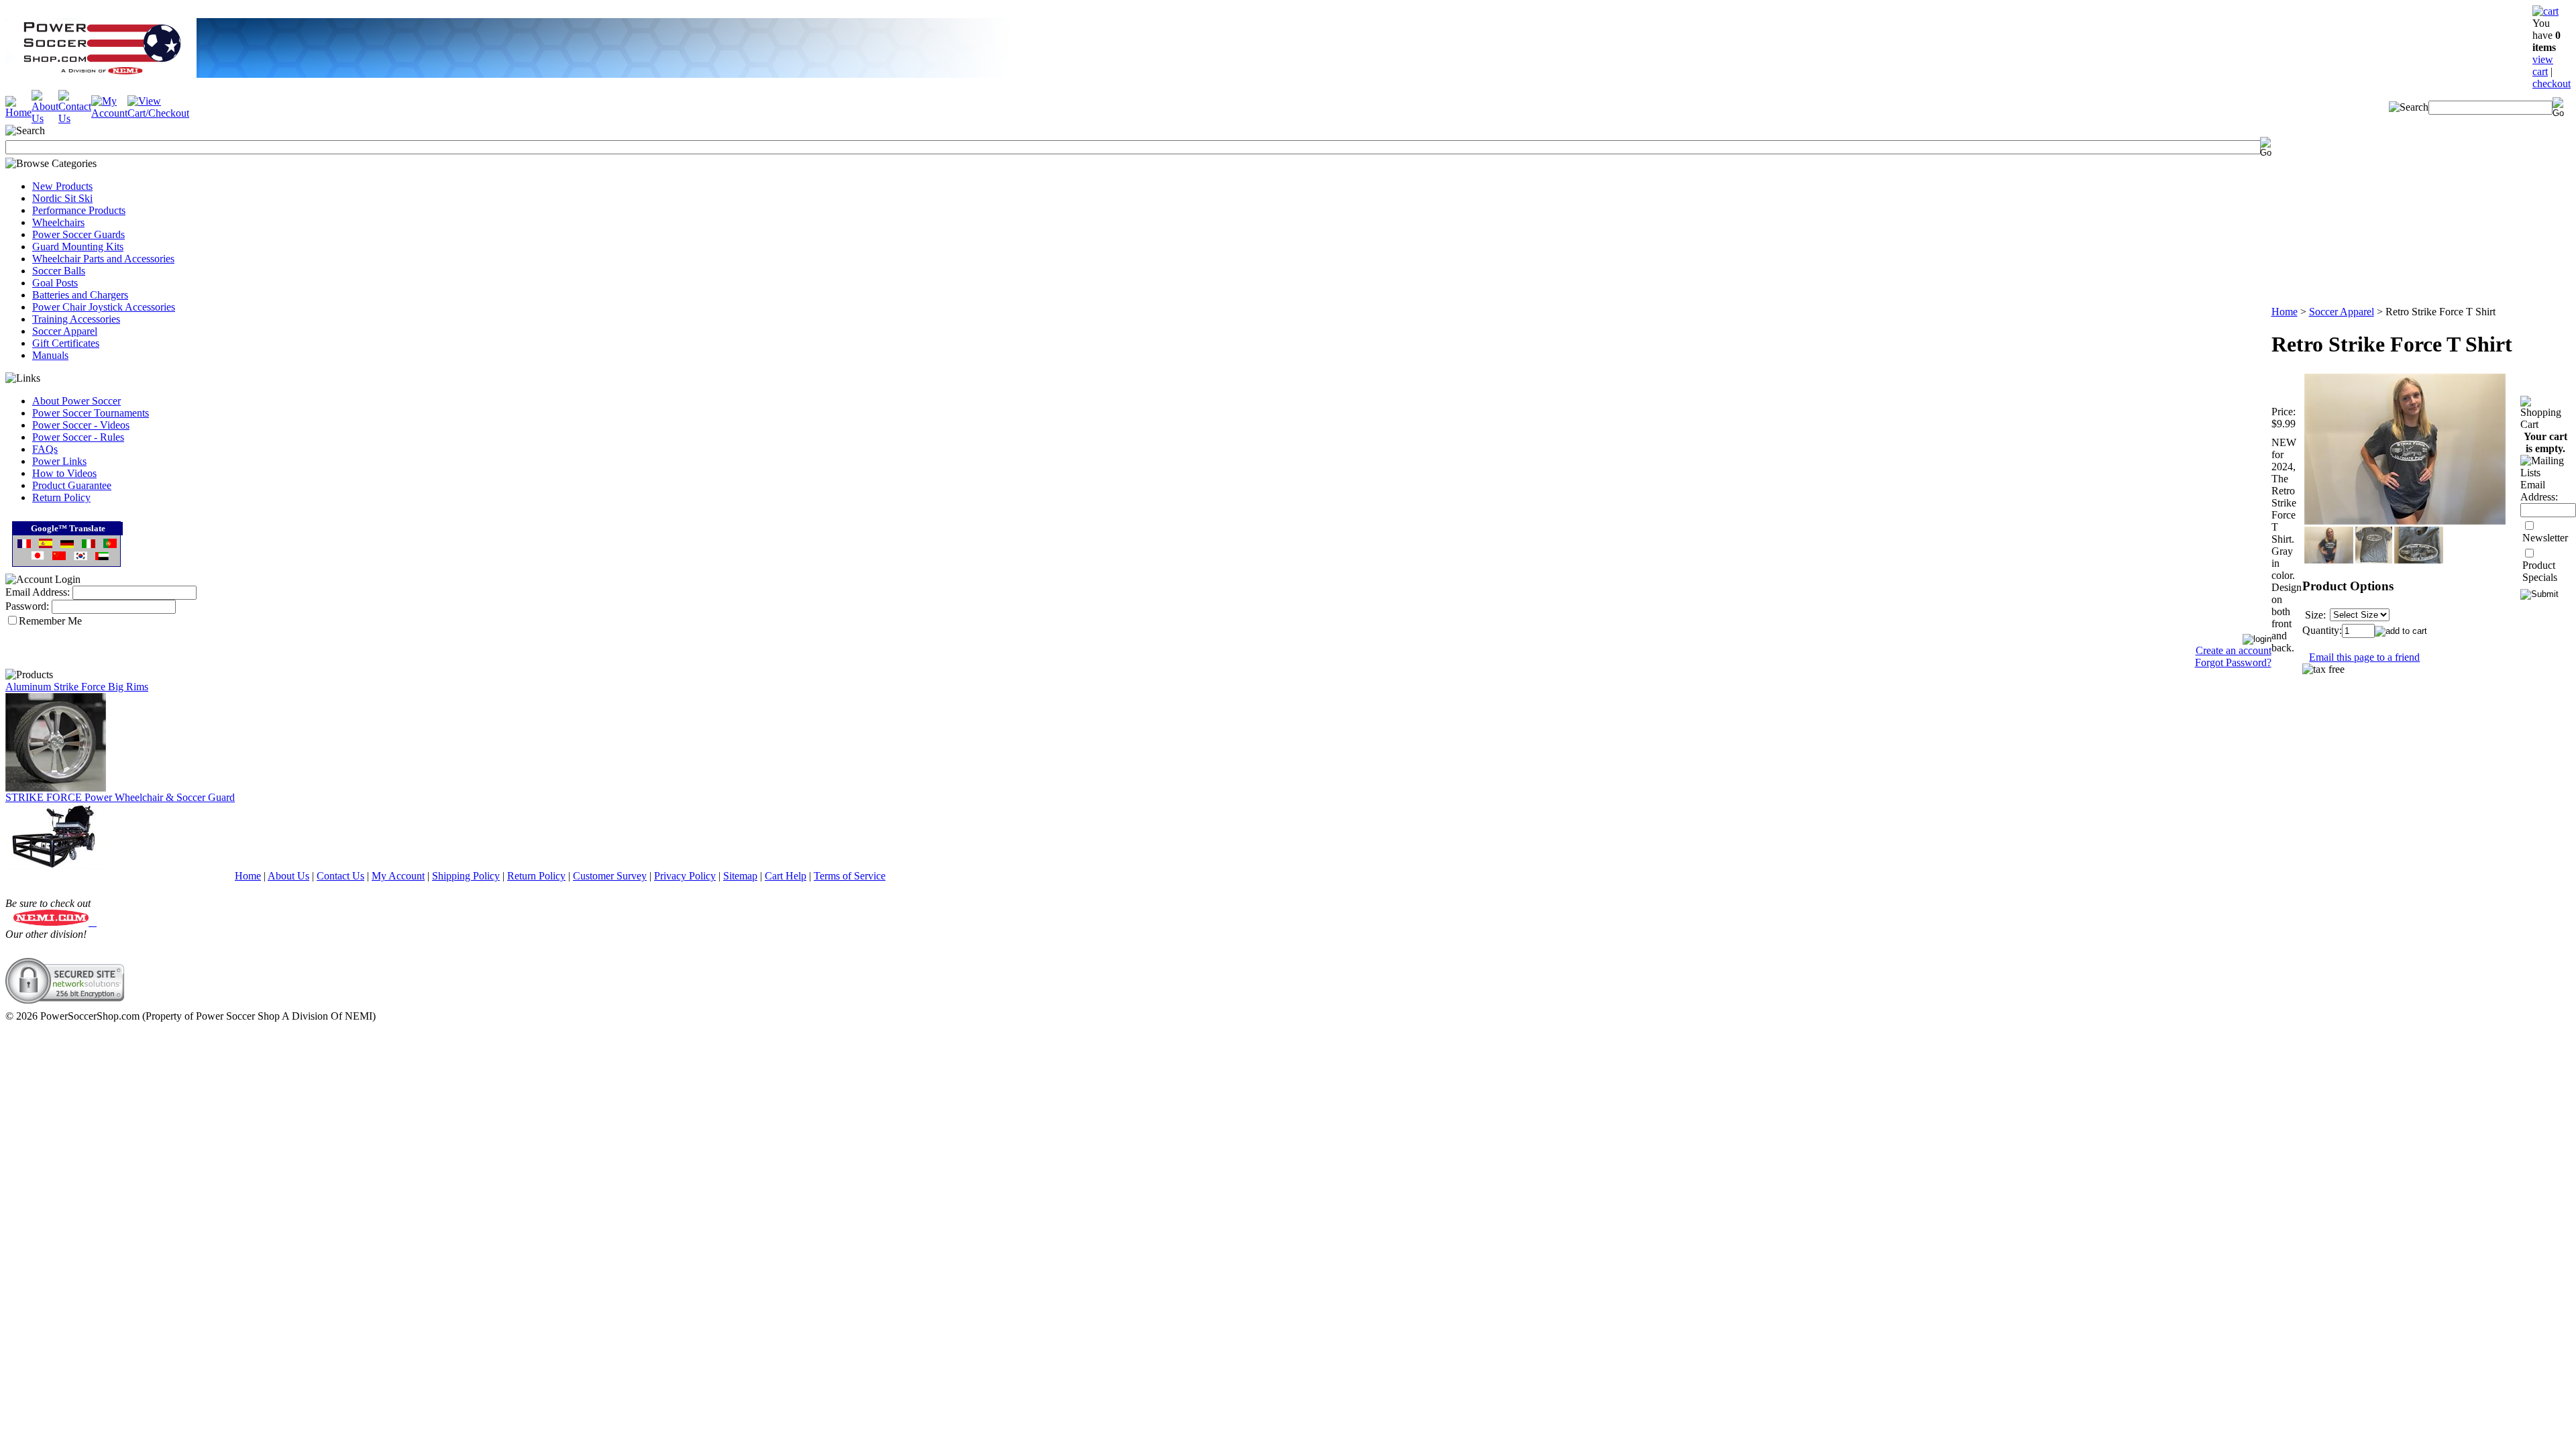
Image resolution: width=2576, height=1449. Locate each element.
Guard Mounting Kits (78, 247)
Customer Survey (610, 876)
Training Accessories (76, 319)
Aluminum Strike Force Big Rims (77, 687)
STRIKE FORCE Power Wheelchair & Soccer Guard (120, 797)
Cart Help (786, 876)
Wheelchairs (58, 222)
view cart (2543, 65)
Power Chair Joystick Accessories (104, 307)
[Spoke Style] (56, 788)
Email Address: (38, 592)
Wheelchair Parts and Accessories (103, 259)
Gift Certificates (66, 343)
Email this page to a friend (2364, 657)
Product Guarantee (72, 485)
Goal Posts (55, 283)
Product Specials (2540, 571)
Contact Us (340, 876)
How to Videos (64, 473)
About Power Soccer (76, 401)
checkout (2552, 84)
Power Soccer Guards (78, 234)
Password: (27, 606)
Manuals (50, 355)
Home (2285, 312)
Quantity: (2322, 630)
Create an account (2234, 650)
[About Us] (45, 118)
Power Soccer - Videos (81, 425)
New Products (62, 186)
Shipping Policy (466, 876)
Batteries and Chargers (80, 295)
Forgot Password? (2233, 662)
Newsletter (2545, 538)
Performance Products (79, 210)
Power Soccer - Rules (78, 437)
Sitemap (740, 876)
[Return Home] (18, 112)
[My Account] (109, 113)
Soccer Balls (59, 271)
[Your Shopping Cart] (2545, 11)
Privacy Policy (685, 876)
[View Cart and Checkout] (158, 113)
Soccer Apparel (65, 331)
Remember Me (50, 621)
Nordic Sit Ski (62, 198)
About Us (288, 876)
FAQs (45, 449)
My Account (398, 876)
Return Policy (61, 497)
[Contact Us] (75, 118)
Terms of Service (850, 876)
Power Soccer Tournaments (91, 413)
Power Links (59, 461)
